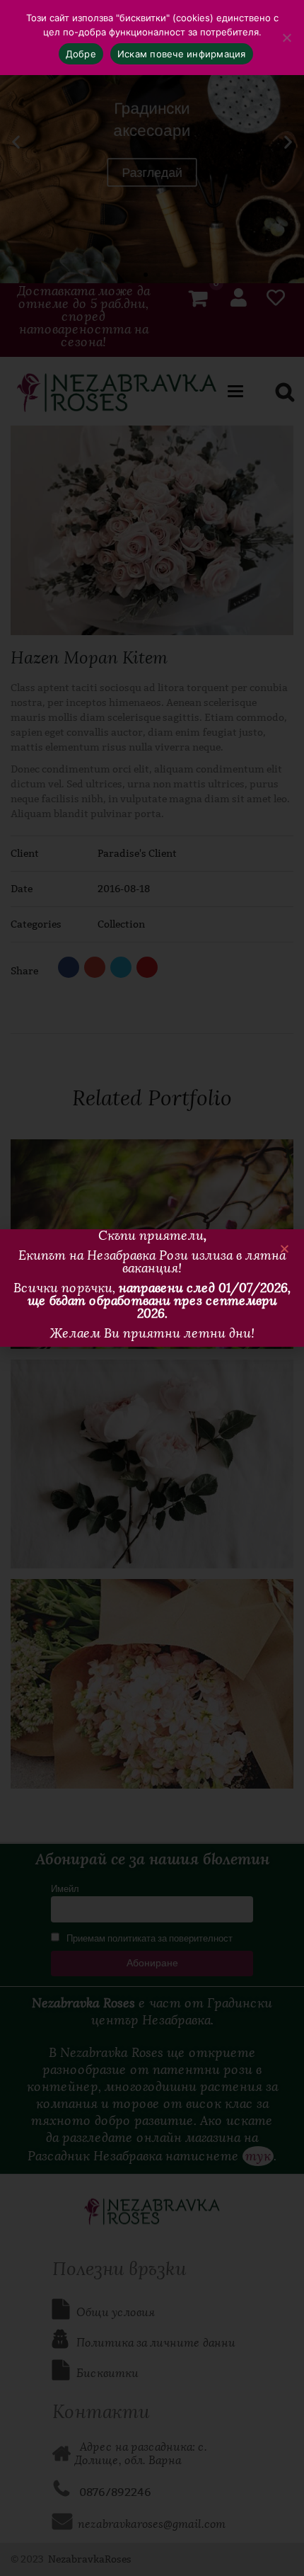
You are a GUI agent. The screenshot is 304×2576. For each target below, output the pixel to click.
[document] (152, 1288)
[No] (286, 38)
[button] (285, 1249)
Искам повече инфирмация (182, 54)
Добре (81, 54)
